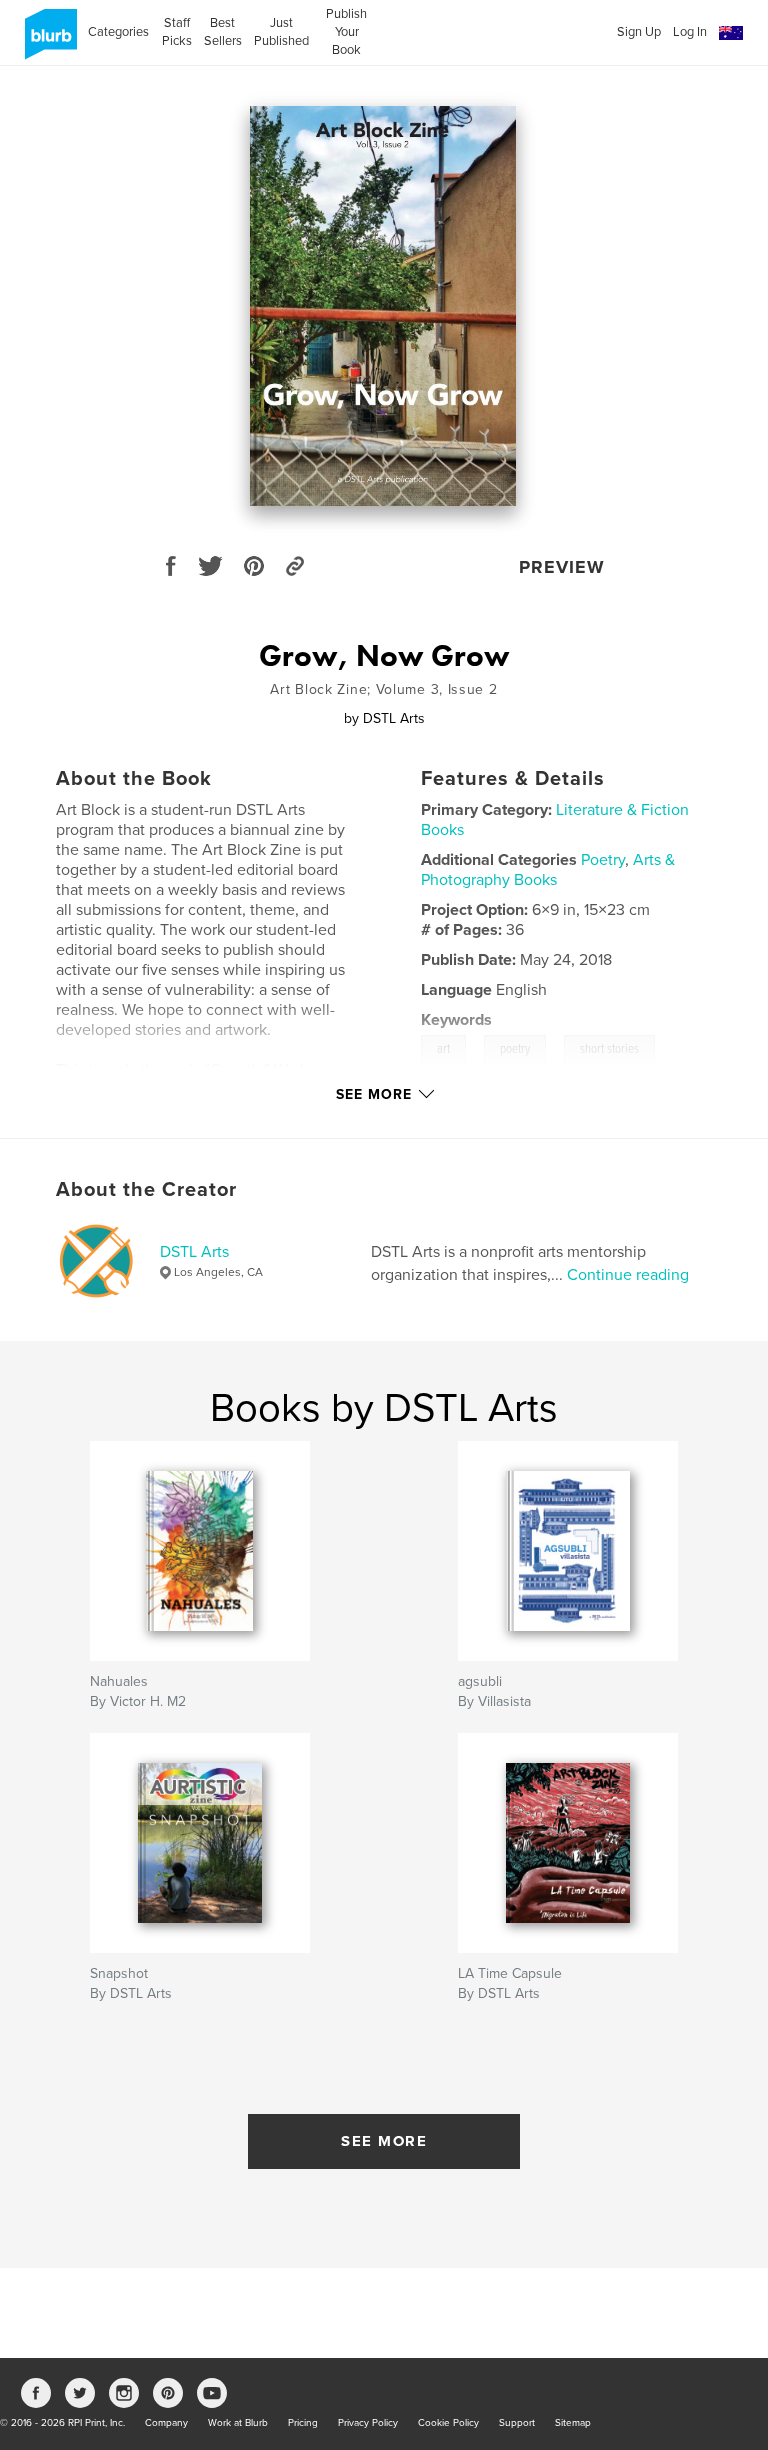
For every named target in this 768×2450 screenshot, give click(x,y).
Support (517, 2423)
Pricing (303, 2423)
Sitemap (573, 2423)
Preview (562, 567)
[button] (731, 33)
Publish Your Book (346, 32)
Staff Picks (176, 32)
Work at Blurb (238, 2423)
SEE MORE (384, 2141)
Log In (690, 32)
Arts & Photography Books (548, 870)
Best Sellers (223, 32)
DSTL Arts (194, 1252)
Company (166, 2423)
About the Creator (146, 1190)
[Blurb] (47, 42)
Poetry (603, 860)
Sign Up (639, 32)
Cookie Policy (448, 2423)
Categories (118, 32)
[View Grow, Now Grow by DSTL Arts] (383, 306)
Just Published (281, 32)
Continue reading (628, 1275)
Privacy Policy (368, 2423)
